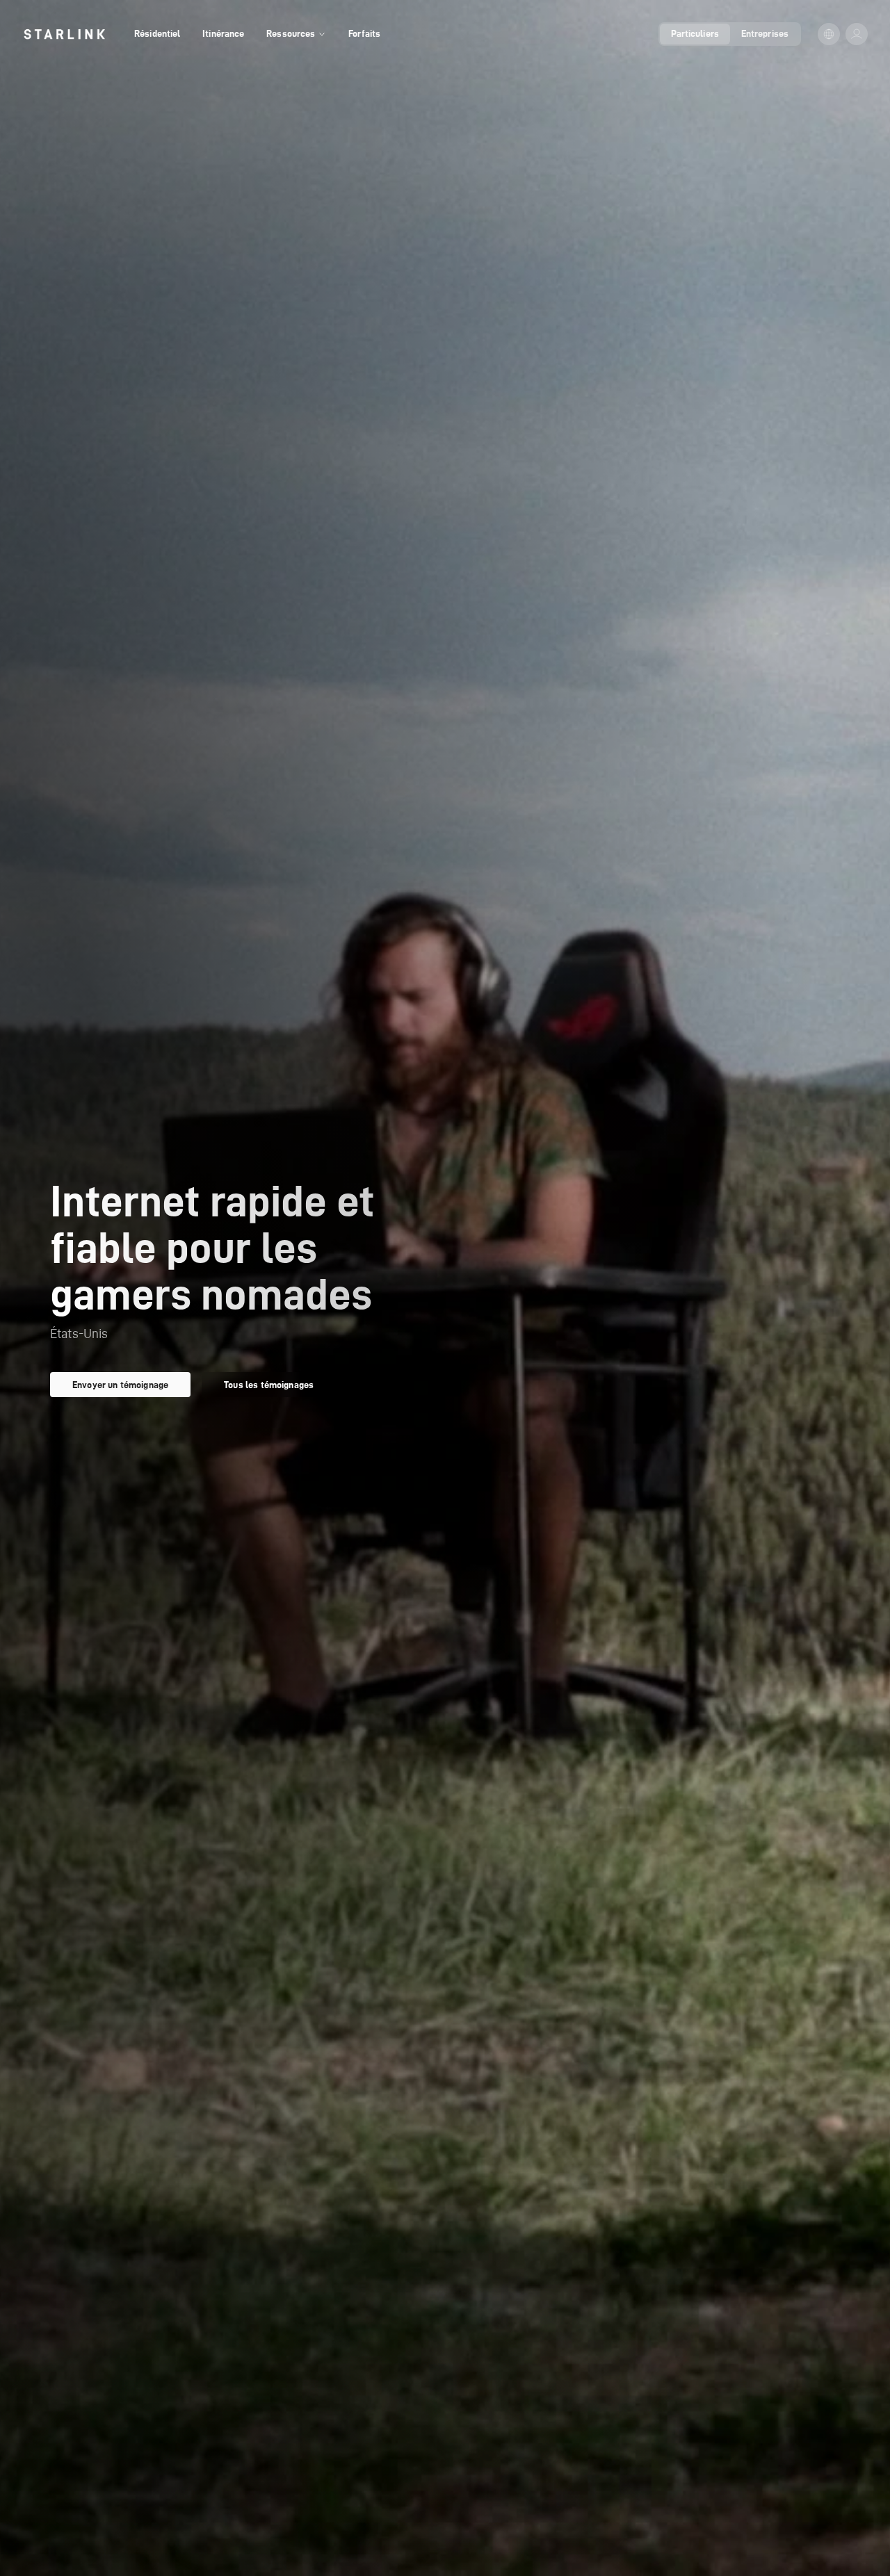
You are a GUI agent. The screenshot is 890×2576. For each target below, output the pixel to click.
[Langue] (829, 34)
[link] (64, 34)
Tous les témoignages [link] (269, 1385)
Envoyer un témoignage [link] (120, 1385)
